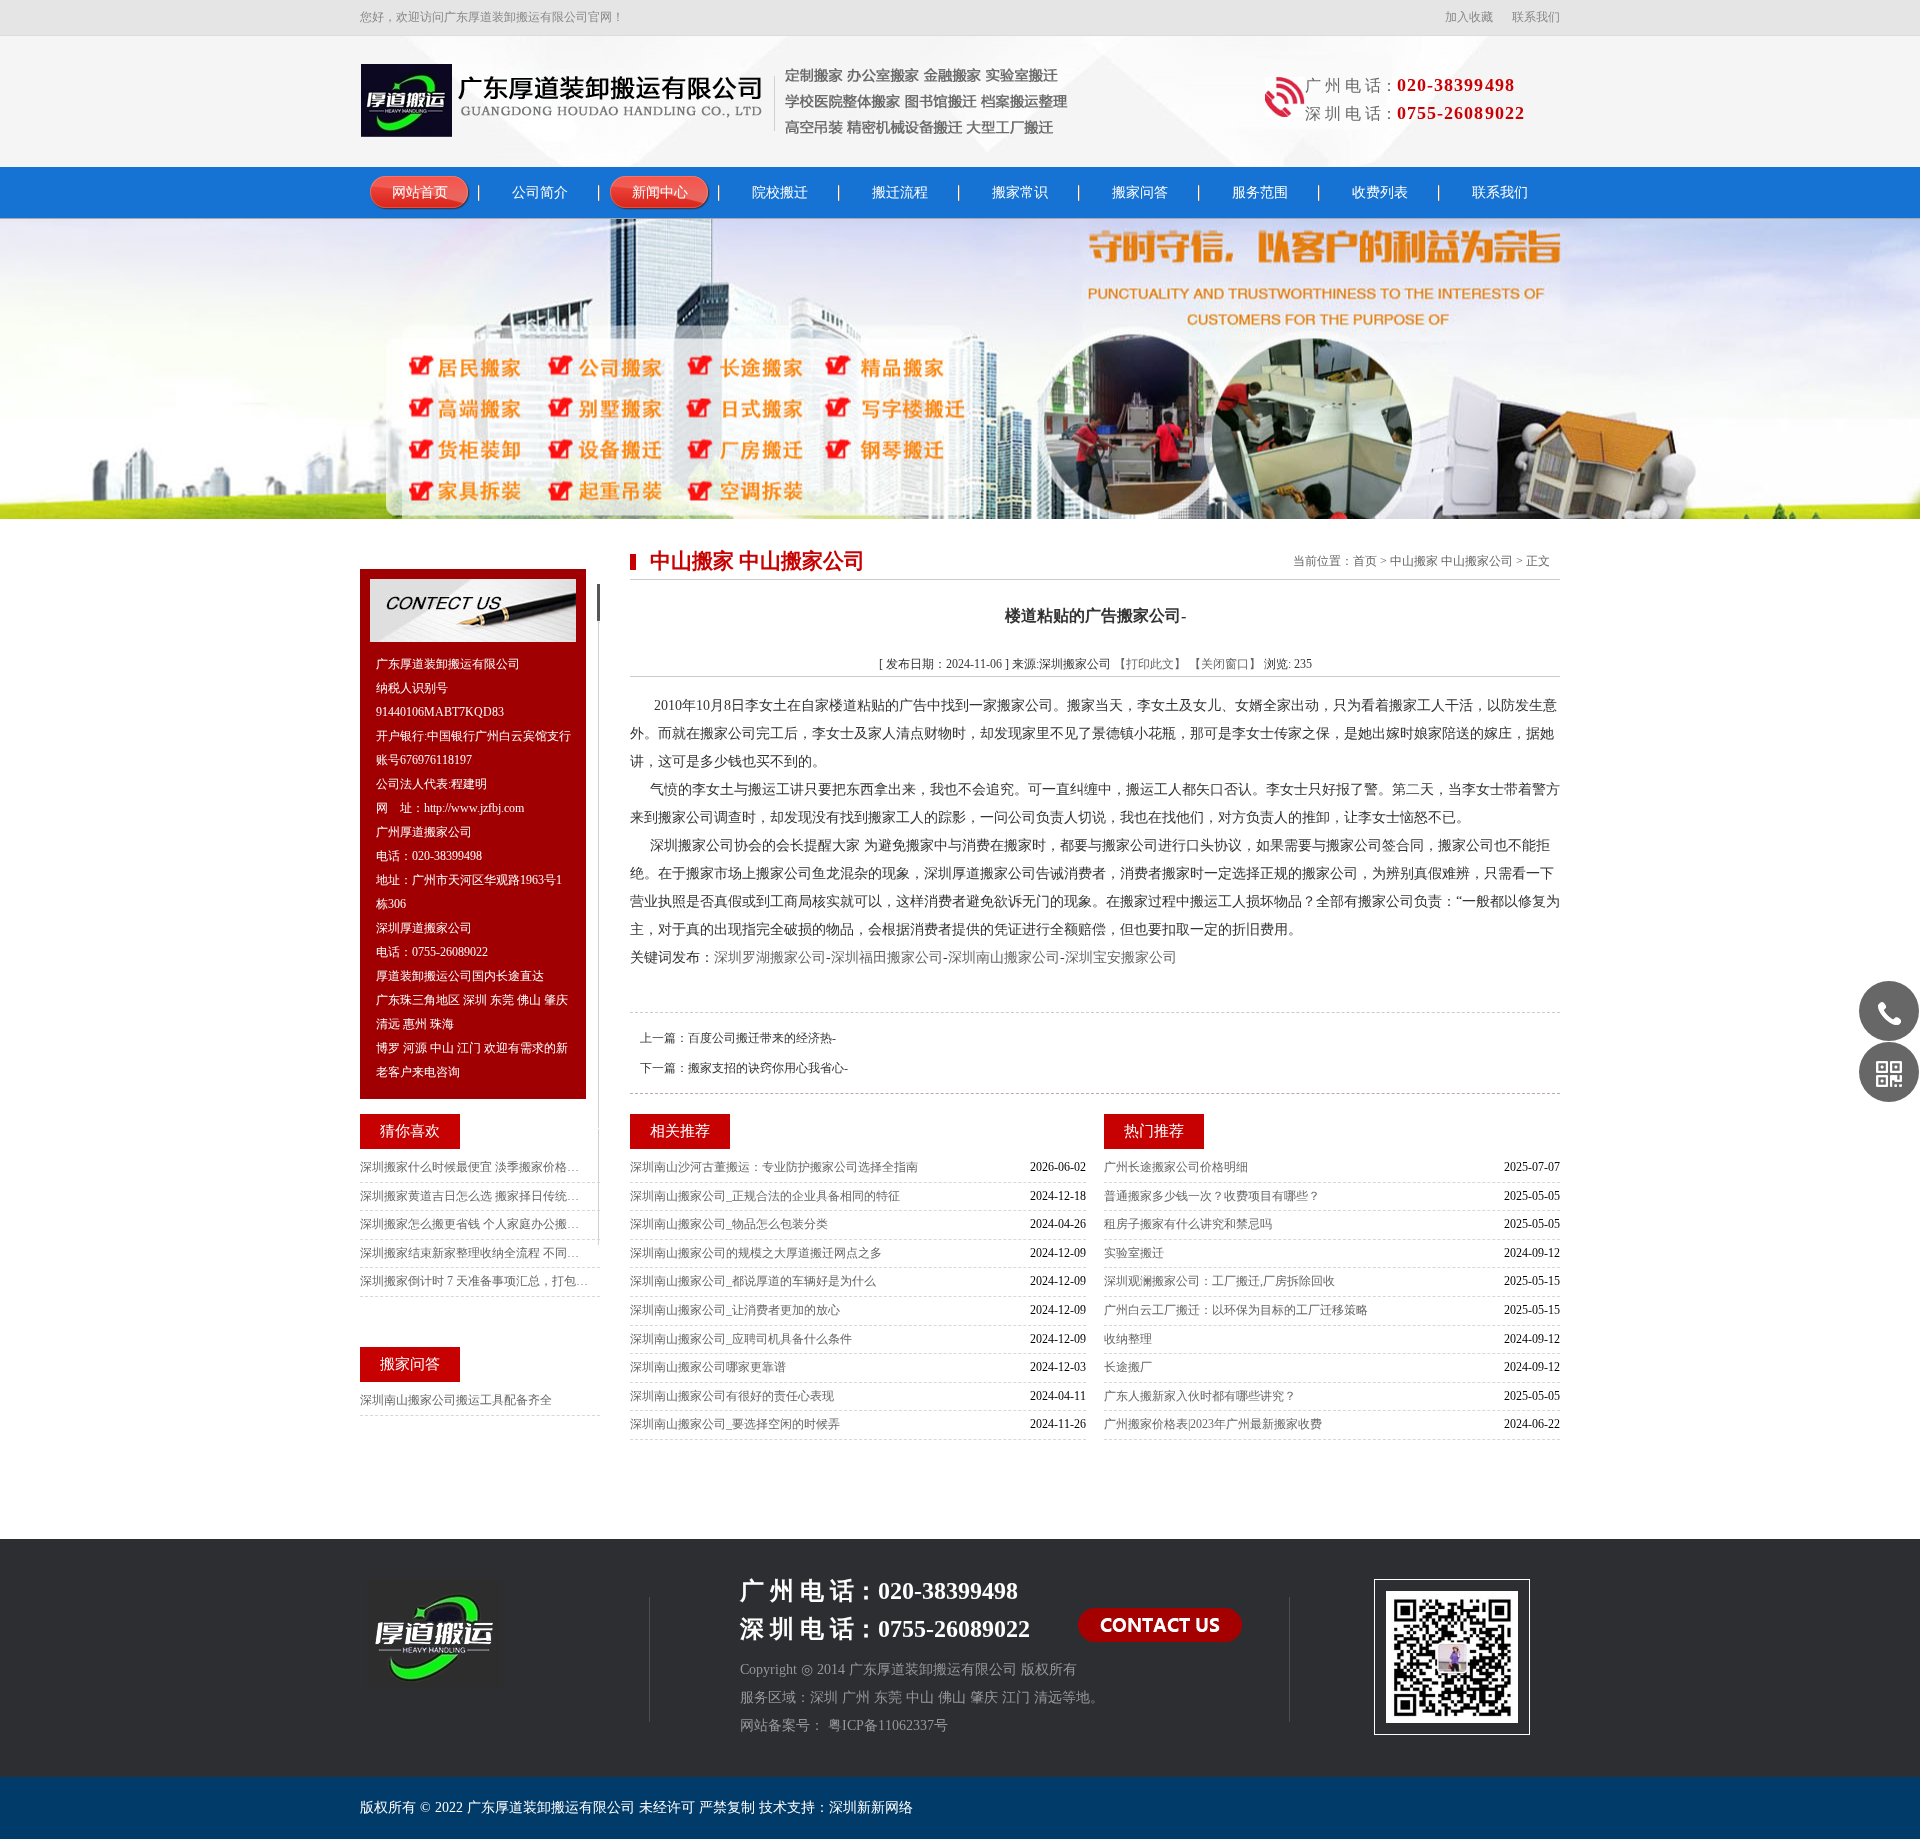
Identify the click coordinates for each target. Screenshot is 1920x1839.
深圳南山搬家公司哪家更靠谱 (708, 1367)
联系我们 (1536, 17)
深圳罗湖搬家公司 (770, 957)
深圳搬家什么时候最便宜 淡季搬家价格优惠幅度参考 (475, 1167)
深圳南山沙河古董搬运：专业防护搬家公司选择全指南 (774, 1167)
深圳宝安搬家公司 (1121, 957)
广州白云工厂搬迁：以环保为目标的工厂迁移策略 (1236, 1310)
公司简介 (540, 192)
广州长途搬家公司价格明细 (1176, 1167)
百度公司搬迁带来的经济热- (762, 1038)
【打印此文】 (1150, 664)
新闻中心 (660, 192)
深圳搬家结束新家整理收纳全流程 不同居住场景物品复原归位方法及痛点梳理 (475, 1253)
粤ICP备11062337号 (888, 1725)
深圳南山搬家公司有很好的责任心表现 (732, 1396)
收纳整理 (1128, 1339)
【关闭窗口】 (1225, 664)
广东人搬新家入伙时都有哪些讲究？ (1200, 1396)
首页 (1365, 561)
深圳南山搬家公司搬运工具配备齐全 (456, 1400)
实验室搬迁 (1134, 1253)
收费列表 (1380, 192)
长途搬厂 (1128, 1367)
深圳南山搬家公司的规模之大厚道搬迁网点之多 (756, 1253)
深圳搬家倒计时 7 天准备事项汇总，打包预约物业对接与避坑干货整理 (475, 1281)
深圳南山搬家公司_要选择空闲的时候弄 (735, 1424)
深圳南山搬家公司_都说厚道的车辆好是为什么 (753, 1281)
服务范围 (1260, 192)
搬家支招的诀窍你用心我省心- (768, 1068)
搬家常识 (1020, 192)
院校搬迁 (780, 192)
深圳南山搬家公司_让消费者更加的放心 (735, 1310)
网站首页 (420, 192)
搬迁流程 (900, 192)
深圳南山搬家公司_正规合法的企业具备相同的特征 (765, 1196)
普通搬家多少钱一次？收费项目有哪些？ (1212, 1196)
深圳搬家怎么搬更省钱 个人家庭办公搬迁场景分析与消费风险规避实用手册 (475, 1224)
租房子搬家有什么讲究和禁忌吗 (1188, 1224)
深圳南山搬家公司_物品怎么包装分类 (729, 1224)
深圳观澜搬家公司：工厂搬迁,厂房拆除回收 (1219, 1281)
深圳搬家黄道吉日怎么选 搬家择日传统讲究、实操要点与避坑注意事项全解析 (475, 1196)
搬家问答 (1140, 192)
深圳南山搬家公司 (1004, 957)
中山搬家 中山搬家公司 (1451, 561)
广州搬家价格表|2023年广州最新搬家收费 (1213, 1424)
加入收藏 (1469, 17)
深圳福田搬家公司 (887, 957)
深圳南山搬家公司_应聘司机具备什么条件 (741, 1339)
